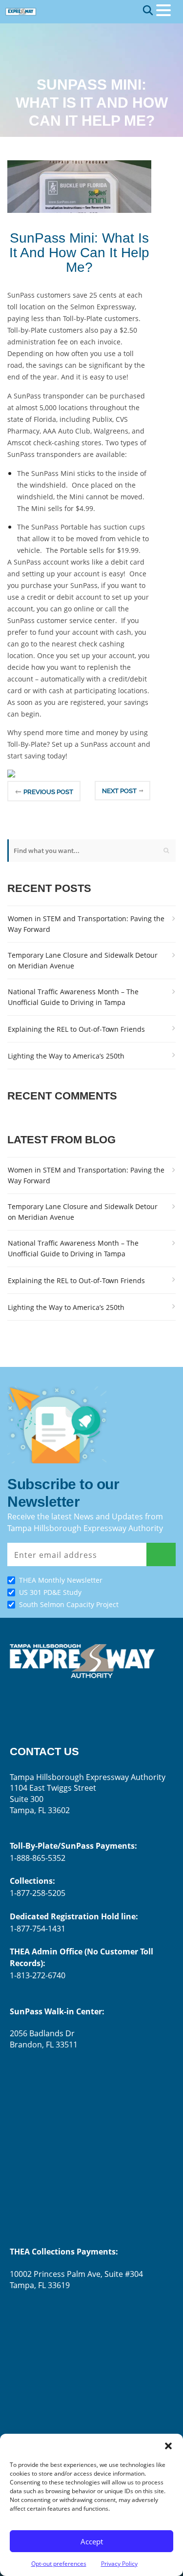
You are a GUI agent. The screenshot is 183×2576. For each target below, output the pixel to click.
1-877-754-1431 (38, 1929)
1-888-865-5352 (38, 1858)
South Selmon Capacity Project (69, 1604)
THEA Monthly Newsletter (61, 1580)
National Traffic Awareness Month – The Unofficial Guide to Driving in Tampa (73, 997)
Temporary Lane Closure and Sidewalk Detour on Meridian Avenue (83, 960)
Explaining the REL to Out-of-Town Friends (76, 1029)
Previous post (48, 792)
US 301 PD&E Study (50, 1592)
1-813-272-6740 (38, 1975)
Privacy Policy (119, 2564)
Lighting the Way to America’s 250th (66, 1056)
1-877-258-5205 (38, 1893)
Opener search (148, 10)
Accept (92, 2541)
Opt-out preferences (59, 2564)
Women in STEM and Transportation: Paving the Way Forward (86, 924)
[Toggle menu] (163, 10)
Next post (119, 791)
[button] (168, 2446)
